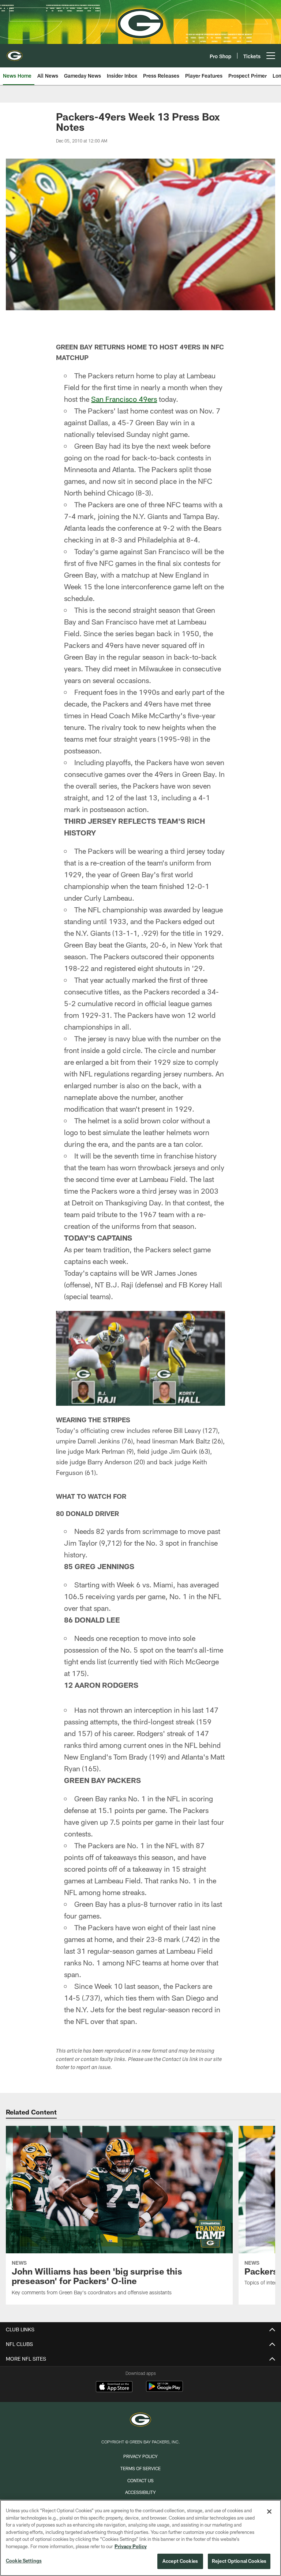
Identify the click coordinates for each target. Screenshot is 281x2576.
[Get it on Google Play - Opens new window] (164, 2390)
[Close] (269, 2512)
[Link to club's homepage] (15, 53)
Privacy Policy (140, 2456)
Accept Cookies (180, 2561)
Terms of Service (140, 2468)
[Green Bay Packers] (140, 2421)
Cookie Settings (24, 2561)
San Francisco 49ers (124, 399)
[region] (140, 2538)
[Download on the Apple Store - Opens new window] (114, 2387)
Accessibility (140, 2492)
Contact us (140, 2480)
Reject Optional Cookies (239, 2561)
